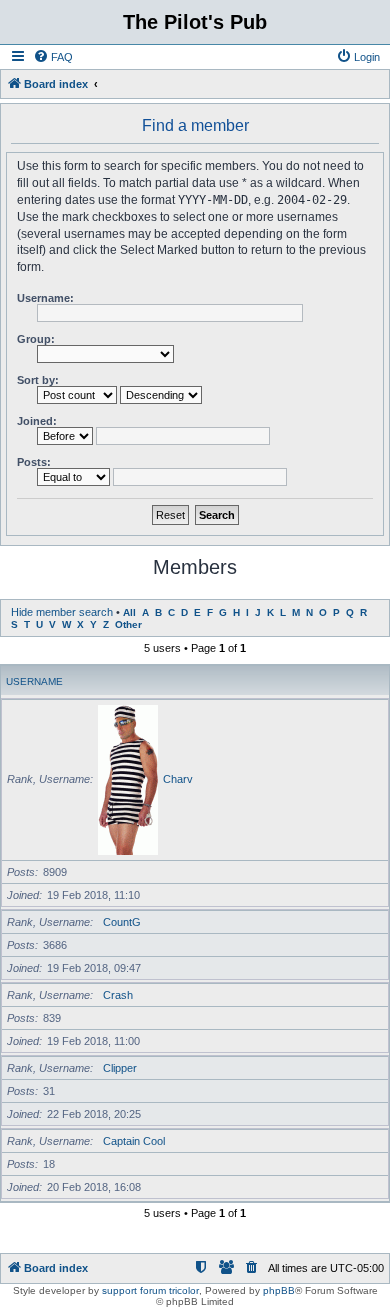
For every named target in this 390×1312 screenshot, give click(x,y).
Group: (36, 339)
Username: (45, 298)
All (129, 612)
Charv (178, 779)
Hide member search (62, 612)
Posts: (34, 462)
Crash (118, 995)
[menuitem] (53, 57)
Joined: (37, 421)
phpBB (279, 1290)
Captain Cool (134, 1141)
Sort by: (38, 380)
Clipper (120, 1068)
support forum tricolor (150, 1290)
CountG (122, 922)
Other (128, 624)
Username (34, 681)
